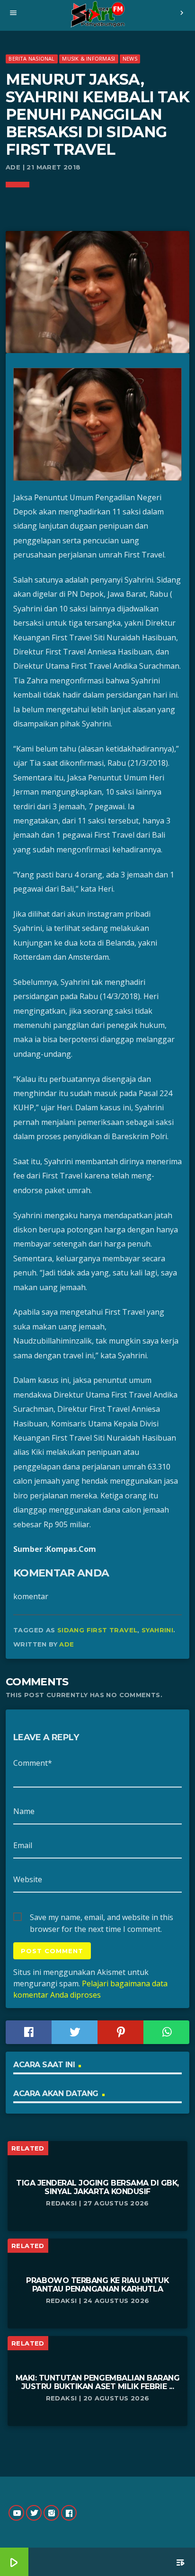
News (130, 58)
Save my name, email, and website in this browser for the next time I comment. (102, 1918)
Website (28, 1879)
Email (23, 1845)
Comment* (33, 1763)
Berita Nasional (31, 58)
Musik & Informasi (89, 58)
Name (24, 1811)
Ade (66, 1644)
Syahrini (157, 1630)
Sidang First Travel (97, 1630)
